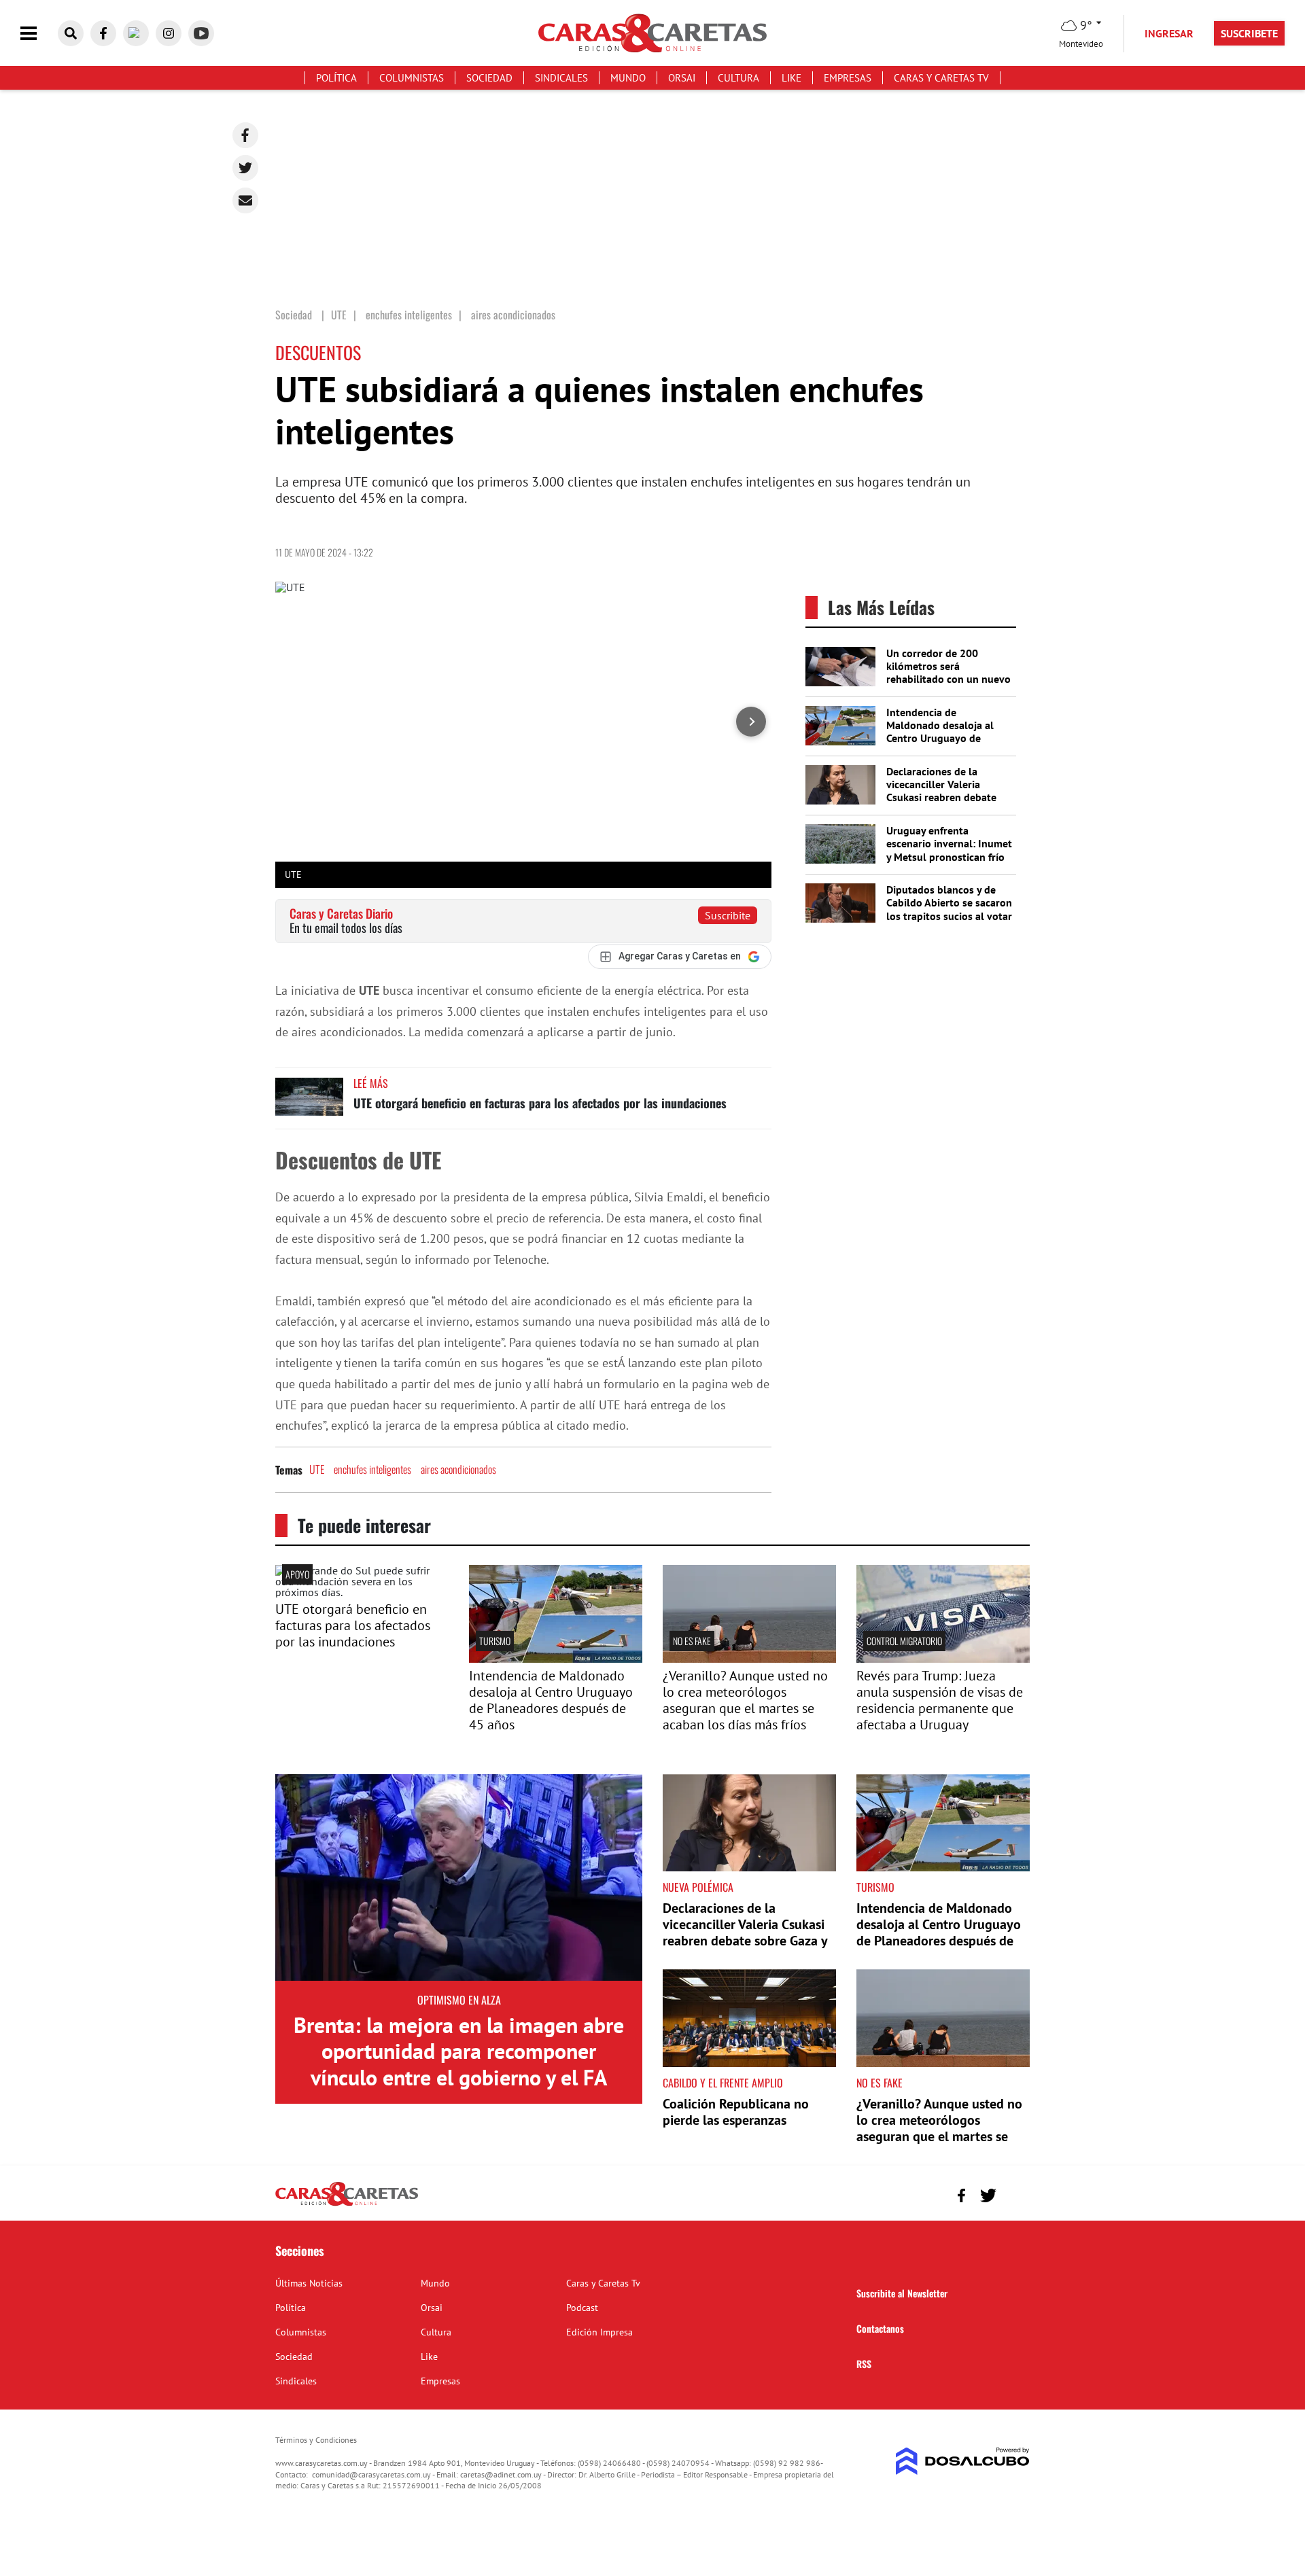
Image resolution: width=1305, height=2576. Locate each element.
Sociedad (489, 78)
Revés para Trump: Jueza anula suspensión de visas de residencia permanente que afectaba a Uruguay (940, 1700)
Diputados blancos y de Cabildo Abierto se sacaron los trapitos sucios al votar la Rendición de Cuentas (949, 909)
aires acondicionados (458, 1469)
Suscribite (728, 915)
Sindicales (561, 78)
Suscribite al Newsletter (902, 2293)
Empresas (848, 78)
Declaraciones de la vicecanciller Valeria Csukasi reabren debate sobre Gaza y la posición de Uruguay (943, 797)
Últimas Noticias (309, 2283)
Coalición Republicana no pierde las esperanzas (736, 2112)
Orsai (682, 78)
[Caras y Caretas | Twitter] (136, 33)
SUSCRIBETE (1249, 33)
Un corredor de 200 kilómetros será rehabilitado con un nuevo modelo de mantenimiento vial (949, 679)
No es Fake (692, 1641)
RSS (864, 2364)
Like (791, 78)
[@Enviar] (245, 200)
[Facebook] (245, 135)
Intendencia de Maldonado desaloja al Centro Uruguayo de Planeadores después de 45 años (943, 738)
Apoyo (297, 1574)
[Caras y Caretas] (347, 2205)
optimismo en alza (459, 2000)
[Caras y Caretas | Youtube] (201, 33)
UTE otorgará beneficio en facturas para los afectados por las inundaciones (540, 1103)
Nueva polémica (698, 1887)
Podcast (582, 2308)
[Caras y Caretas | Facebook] (103, 33)
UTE (317, 1469)
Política (336, 78)
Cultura (738, 78)
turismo (495, 1641)
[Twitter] (245, 168)
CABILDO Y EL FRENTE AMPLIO (723, 2083)
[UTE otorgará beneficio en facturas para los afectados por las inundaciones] (309, 1103)
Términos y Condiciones (316, 2440)
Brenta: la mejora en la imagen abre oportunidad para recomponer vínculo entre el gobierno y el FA (459, 2051)
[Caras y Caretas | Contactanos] (1014, 2194)
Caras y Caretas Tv (941, 78)
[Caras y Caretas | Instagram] (169, 33)
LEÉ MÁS (371, 1083)
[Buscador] (71, 33)
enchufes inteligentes (372, 1469)
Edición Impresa (599, 2332)
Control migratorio (904, 1641)
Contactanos (880, 2328)
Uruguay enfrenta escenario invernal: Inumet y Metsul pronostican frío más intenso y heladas (949, 850)
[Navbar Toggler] (39, 34)
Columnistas (412, 78)
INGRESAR (1169, 33)
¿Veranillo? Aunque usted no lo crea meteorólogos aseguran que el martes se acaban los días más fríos (745, 1700)
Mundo (628, 78)
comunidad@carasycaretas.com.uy (371, 2474)
